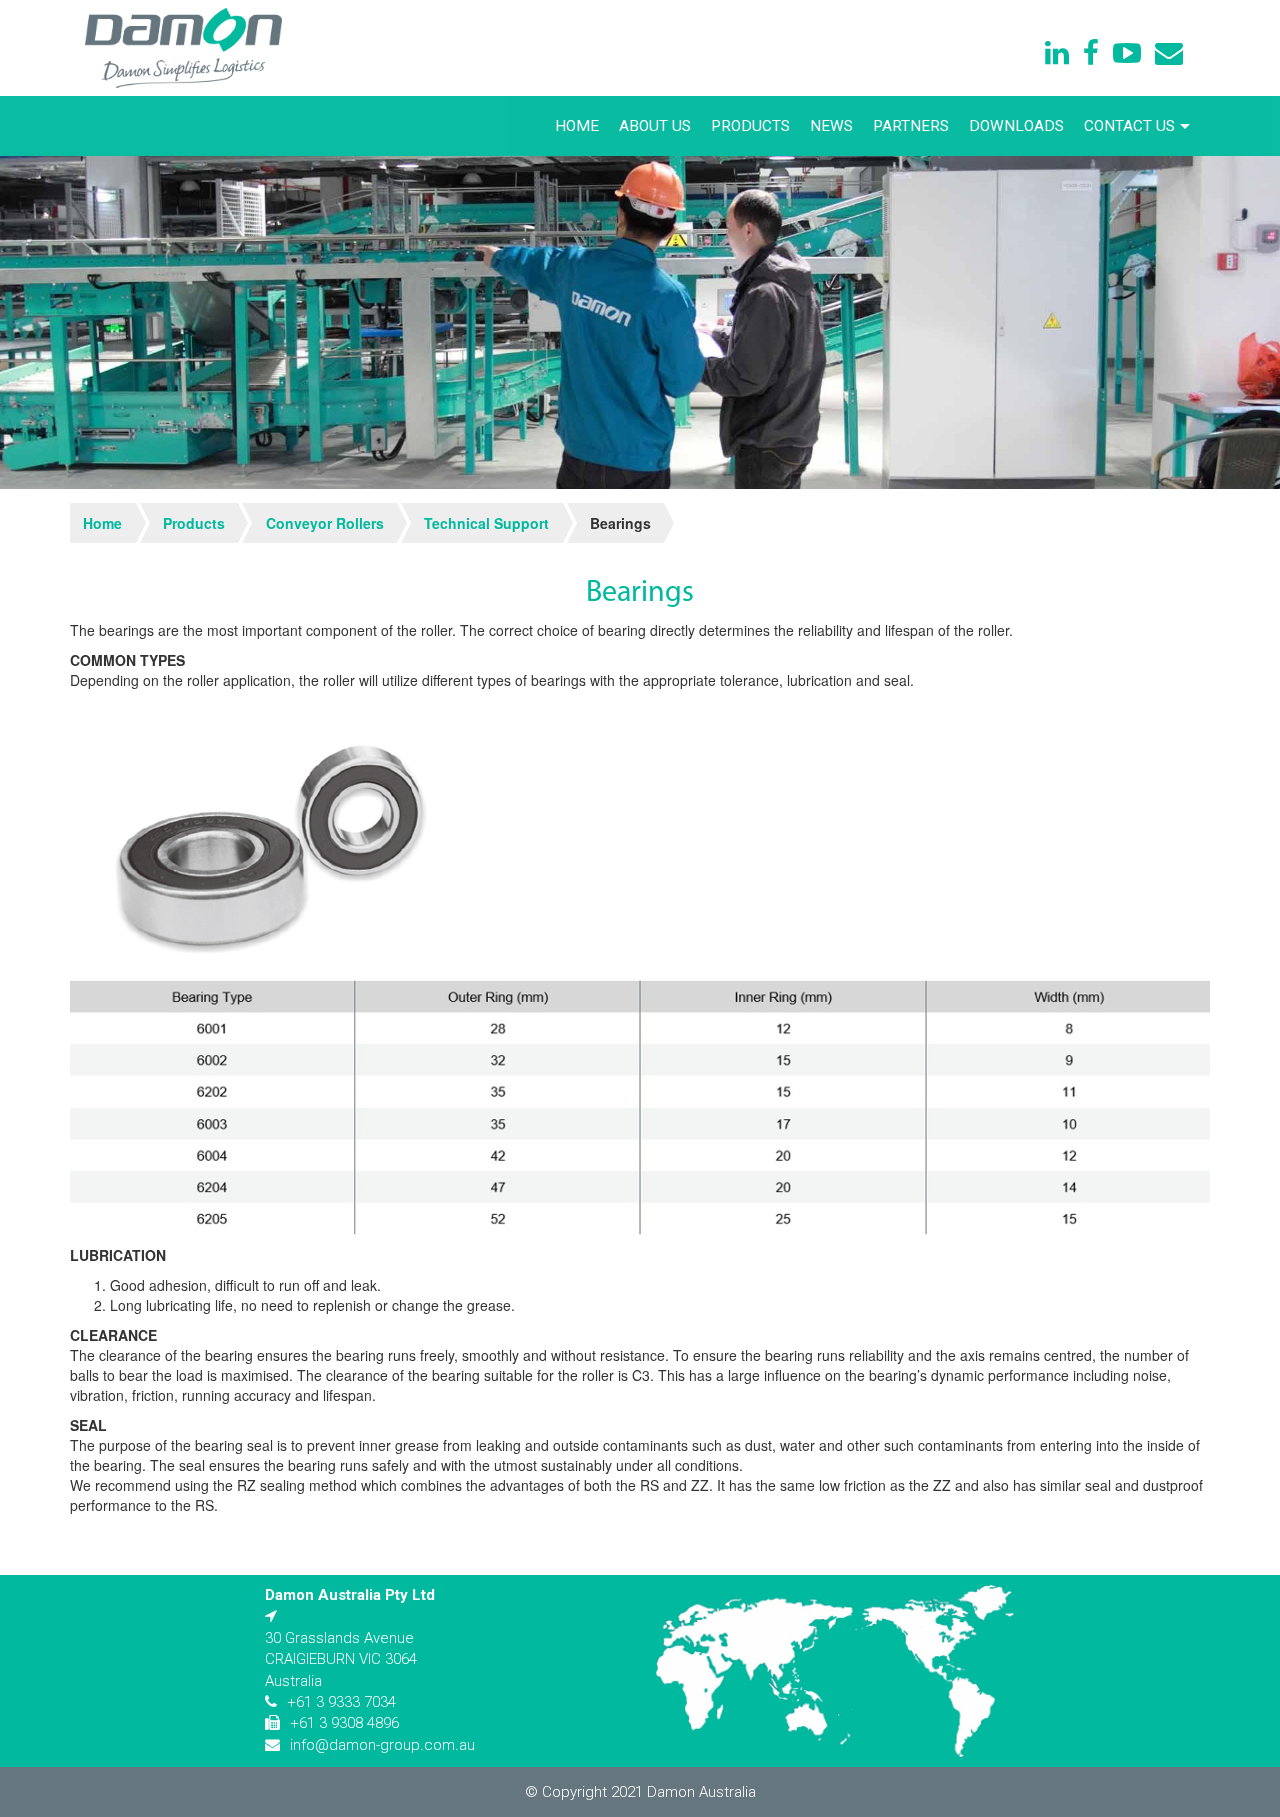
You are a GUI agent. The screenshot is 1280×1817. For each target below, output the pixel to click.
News (831, 126)
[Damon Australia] (183, 48)
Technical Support (486, 523)
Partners (911, 126)
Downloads (1016, 126)
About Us (655, 126)
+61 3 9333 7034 (341, 1702)
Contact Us (1129, 126)
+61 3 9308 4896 (344, 1723)
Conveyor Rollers (325, 523)
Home (577, 126)
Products (750, 126)
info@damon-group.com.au (382, 1745)
